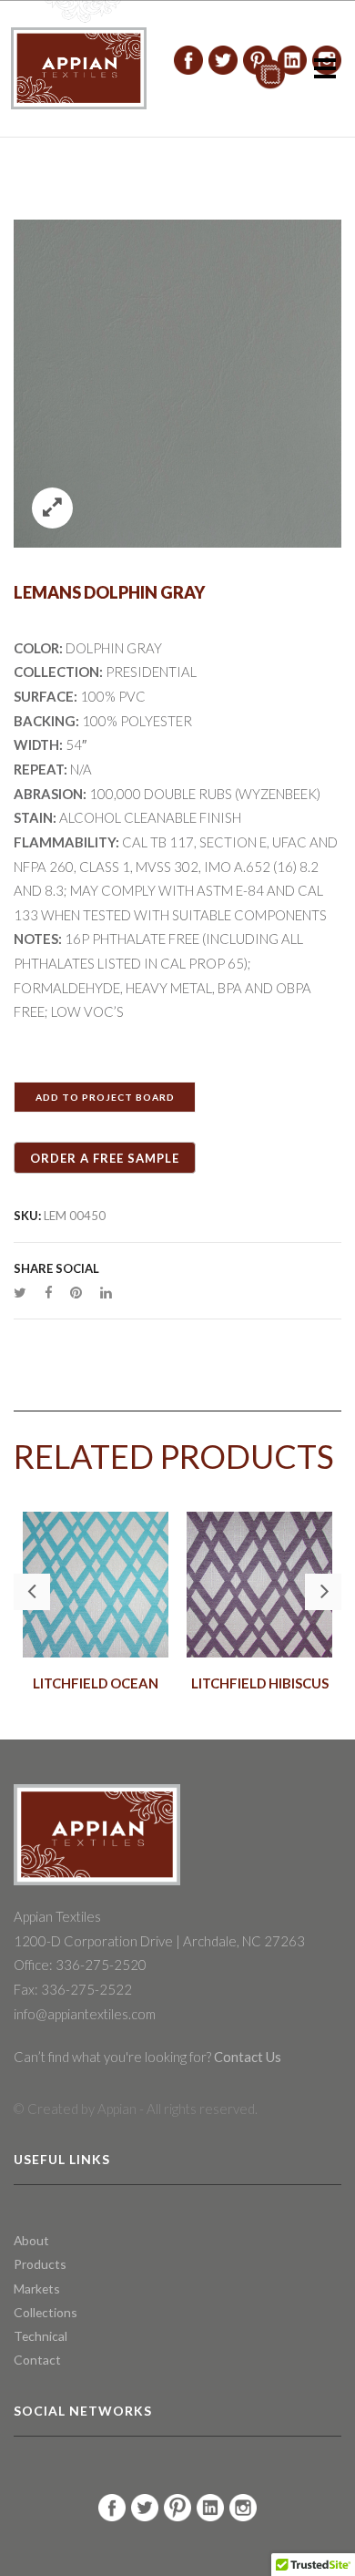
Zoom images (52, 508)
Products (40, 2264)
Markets (37, 2289)
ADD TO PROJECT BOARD (105, 1097)
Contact (37, 2360)
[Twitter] (25, 1292)
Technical (41, 2336)
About (31, 2240)
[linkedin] (101, 1292)
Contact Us (246, 2057)
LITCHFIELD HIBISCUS (260, 1683)
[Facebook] (48, 1292)
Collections (46, 2312)
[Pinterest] (76, 1292)
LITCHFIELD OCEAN (96, 1683)
